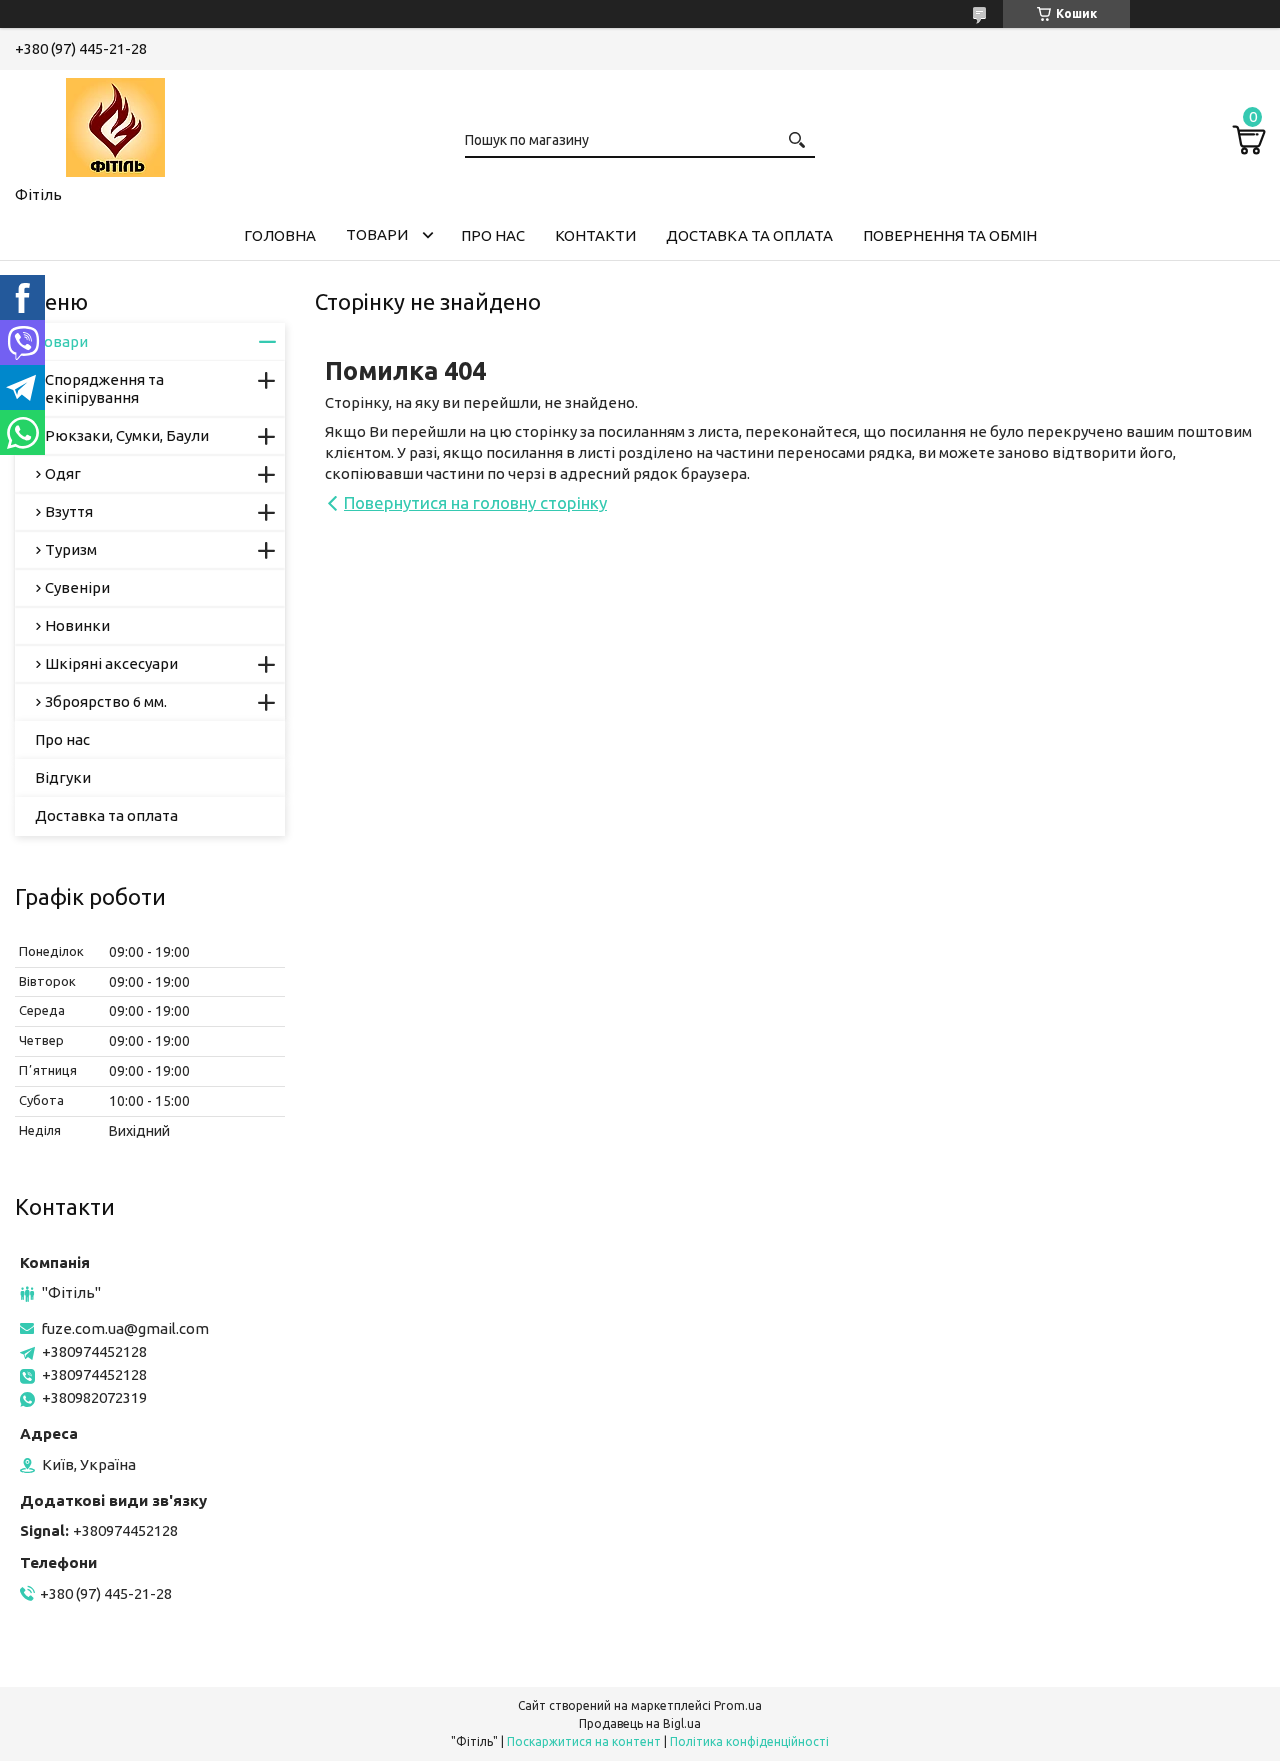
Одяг (63, 473)
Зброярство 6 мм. (106, 701)
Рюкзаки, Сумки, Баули (127, 435)
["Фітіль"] (115, 124)
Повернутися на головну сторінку (475, 502)
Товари (377, 234)
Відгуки (63, 777)
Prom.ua (738, 1705)
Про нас (493, 235)
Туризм (71, 549)
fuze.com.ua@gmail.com (125, 1328)
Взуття (69, 511)
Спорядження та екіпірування (104, 388)
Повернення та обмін (950, 235)
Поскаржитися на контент (584, 1741)
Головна (280, 235)
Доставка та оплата (749, 235)
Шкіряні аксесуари (111, 663)
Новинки (77, 625)
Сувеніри (77, 587)
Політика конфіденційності (749, 1741)
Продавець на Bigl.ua (640, 1723)
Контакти (595, 235)
